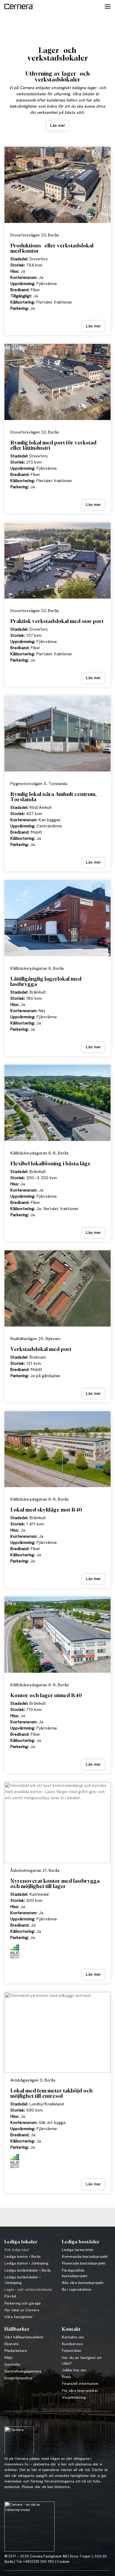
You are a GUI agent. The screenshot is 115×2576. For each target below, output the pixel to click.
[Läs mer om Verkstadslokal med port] (57, 1291)
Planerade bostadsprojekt (84, 2263)
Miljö (8, 2358)
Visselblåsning (74, 2398)
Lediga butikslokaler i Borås (28, 2271)
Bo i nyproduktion (77, 2290)
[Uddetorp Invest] (29, 2528)
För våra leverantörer (80, 2391)
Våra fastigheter (19, 2317)
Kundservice (72, 2344)
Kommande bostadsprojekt (85, 2257)
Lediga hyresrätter (78, 2250)
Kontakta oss (73, 2337)
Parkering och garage (23, 2303)
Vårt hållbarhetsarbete (24, 2337)
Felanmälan (72, 2351)
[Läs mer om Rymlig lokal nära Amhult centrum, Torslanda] (57, 736)
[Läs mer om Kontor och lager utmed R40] (57, 1637)
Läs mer (58, 126)
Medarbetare (16, 2351)
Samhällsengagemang (23, 2371)
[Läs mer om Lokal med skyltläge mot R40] (57, 1452)
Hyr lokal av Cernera (22, 2310)
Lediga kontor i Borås (23, 2257)
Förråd (10, 2296)
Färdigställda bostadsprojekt (75, 2273)
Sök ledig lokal (17, 2250)
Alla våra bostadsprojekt (83, 2283)
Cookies (63, 2562)
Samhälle (12, 2365)
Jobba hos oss (74, 2370)
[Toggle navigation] (108, 6)
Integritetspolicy (18, 2378)
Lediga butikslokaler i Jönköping (22, 2280)
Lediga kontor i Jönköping (26, 2263)
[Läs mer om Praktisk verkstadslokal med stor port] (57, 563)
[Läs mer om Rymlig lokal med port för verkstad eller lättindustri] (57, 384)
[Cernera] (19, 6)
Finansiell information (80, 2384)
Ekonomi (11, 2344)
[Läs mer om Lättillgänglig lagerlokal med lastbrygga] (57, 920)
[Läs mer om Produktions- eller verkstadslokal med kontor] (57, 187)
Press (66, 2377)
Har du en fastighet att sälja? (82, 2361)
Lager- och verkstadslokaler (28, 2290)
